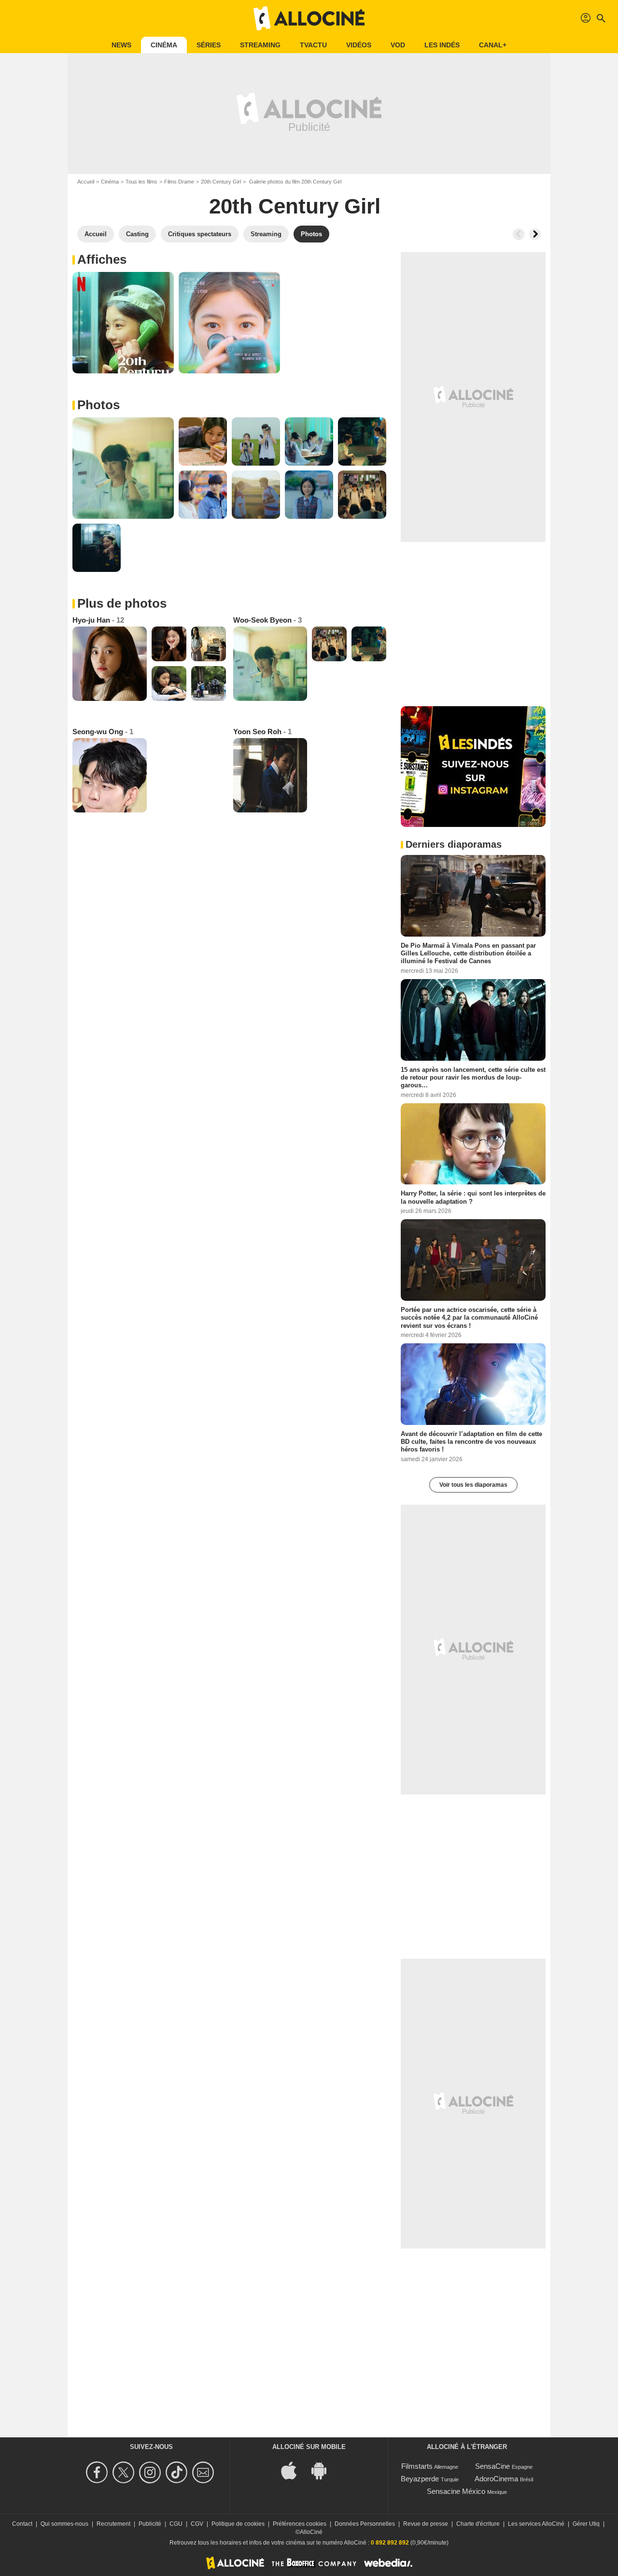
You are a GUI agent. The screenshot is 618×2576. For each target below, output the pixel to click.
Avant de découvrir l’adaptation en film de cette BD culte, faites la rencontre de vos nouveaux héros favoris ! (471, 1441)
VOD (398, 45)
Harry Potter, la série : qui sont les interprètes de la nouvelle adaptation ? (473, 1197)
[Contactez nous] (204, 2472)
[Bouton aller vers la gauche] (519, 234)
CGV (197, 2524)
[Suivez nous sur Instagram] (151, 2472)
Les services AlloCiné (536, 2524)
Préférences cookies (300, 2524)
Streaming (260, 45)
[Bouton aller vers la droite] (535, 234)
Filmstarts (417, 2466)
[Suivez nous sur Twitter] (125, 2472)
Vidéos (359, 45)
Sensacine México (456, 2491)
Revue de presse (426, 2524)
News (121, 45)
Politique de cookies (238, 2524)
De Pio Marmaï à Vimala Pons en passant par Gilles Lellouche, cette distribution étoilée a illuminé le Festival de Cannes (468, 954)
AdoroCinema (496, 2479)
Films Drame (179, 182)
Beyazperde (420, 2479)
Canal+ (493, 45)
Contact (22, 2524)
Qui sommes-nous (64, 2524)
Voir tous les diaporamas (473, 1485)
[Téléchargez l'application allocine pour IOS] (294, 2469)
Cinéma (164, 45)
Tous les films (141, 182)
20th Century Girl (221, 182)
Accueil (86, 182)
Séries (209, 45)
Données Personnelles (365, 2524)
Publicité (150, 2524)
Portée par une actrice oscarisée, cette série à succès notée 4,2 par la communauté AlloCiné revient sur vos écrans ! (469, 1318)
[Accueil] (309, 18)
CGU (176, 2524)
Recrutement (113, 2524)
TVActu (313, 45)
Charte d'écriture (478, 2524)
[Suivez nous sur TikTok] (178, 2472)
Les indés (442, 45)
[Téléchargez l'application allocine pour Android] (324, 2469)
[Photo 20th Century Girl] (123, 323)
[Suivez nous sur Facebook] (98, 2472)
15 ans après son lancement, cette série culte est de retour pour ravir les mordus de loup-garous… (473, 1077)
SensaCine (492, 2466)
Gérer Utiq (586, 2524)
